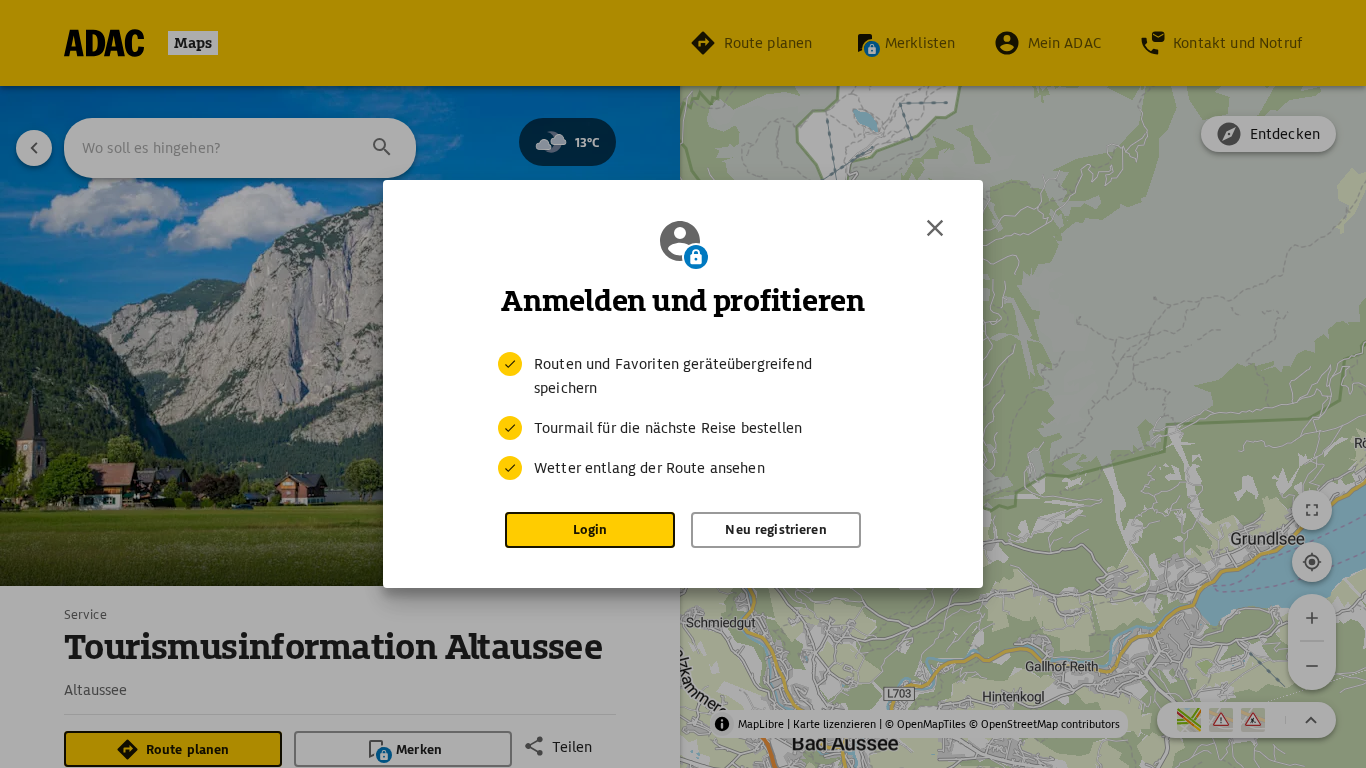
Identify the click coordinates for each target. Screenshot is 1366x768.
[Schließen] (935, 228)
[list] (683, 416)
